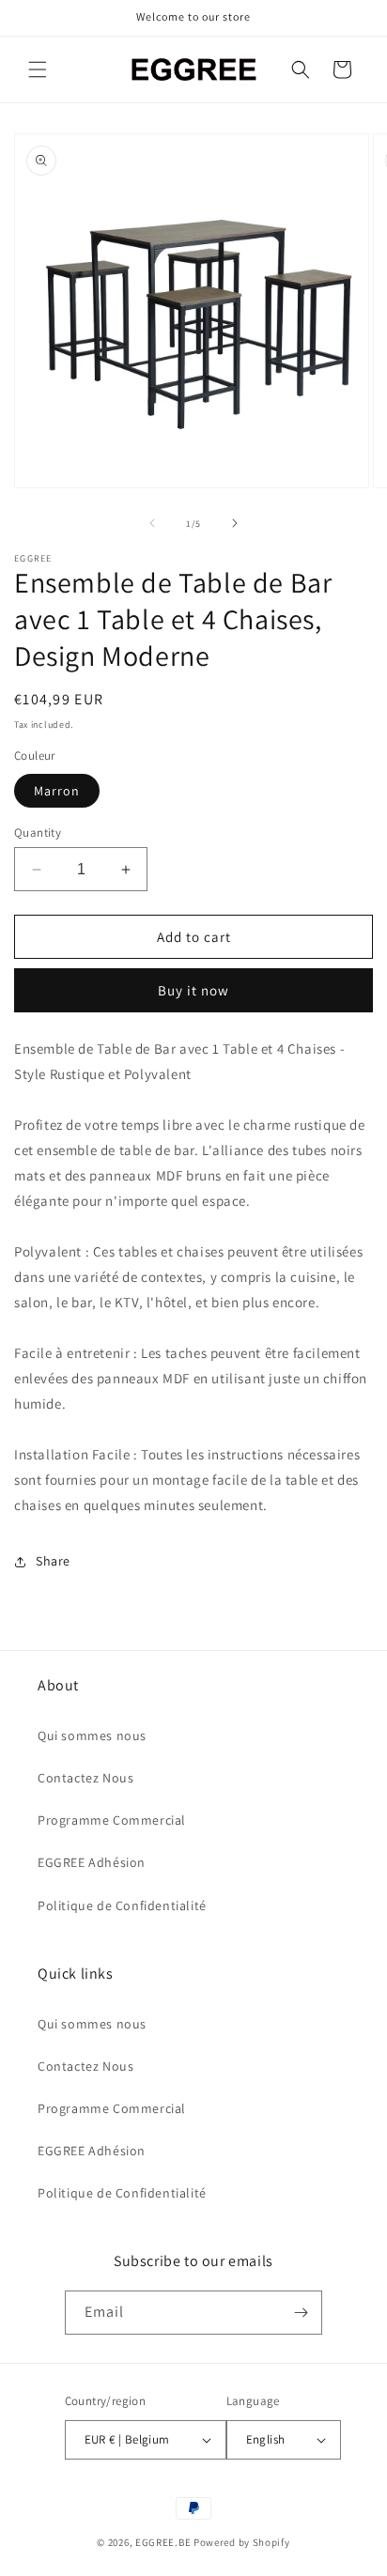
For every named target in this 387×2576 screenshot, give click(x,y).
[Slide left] (152, 523)
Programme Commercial (112, 1820)
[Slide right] (235, 523)
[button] (38, 69)
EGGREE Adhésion (92, 1862)
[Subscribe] (301, 2313)
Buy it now (193, 990)
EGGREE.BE (163, 2542)
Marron (57, 791)
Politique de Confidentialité (122, 1905)
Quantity (38, 833)
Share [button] (53, 1561)
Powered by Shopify (242, 2542)
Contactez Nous (85, 1778)
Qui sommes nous (92, 1735)
